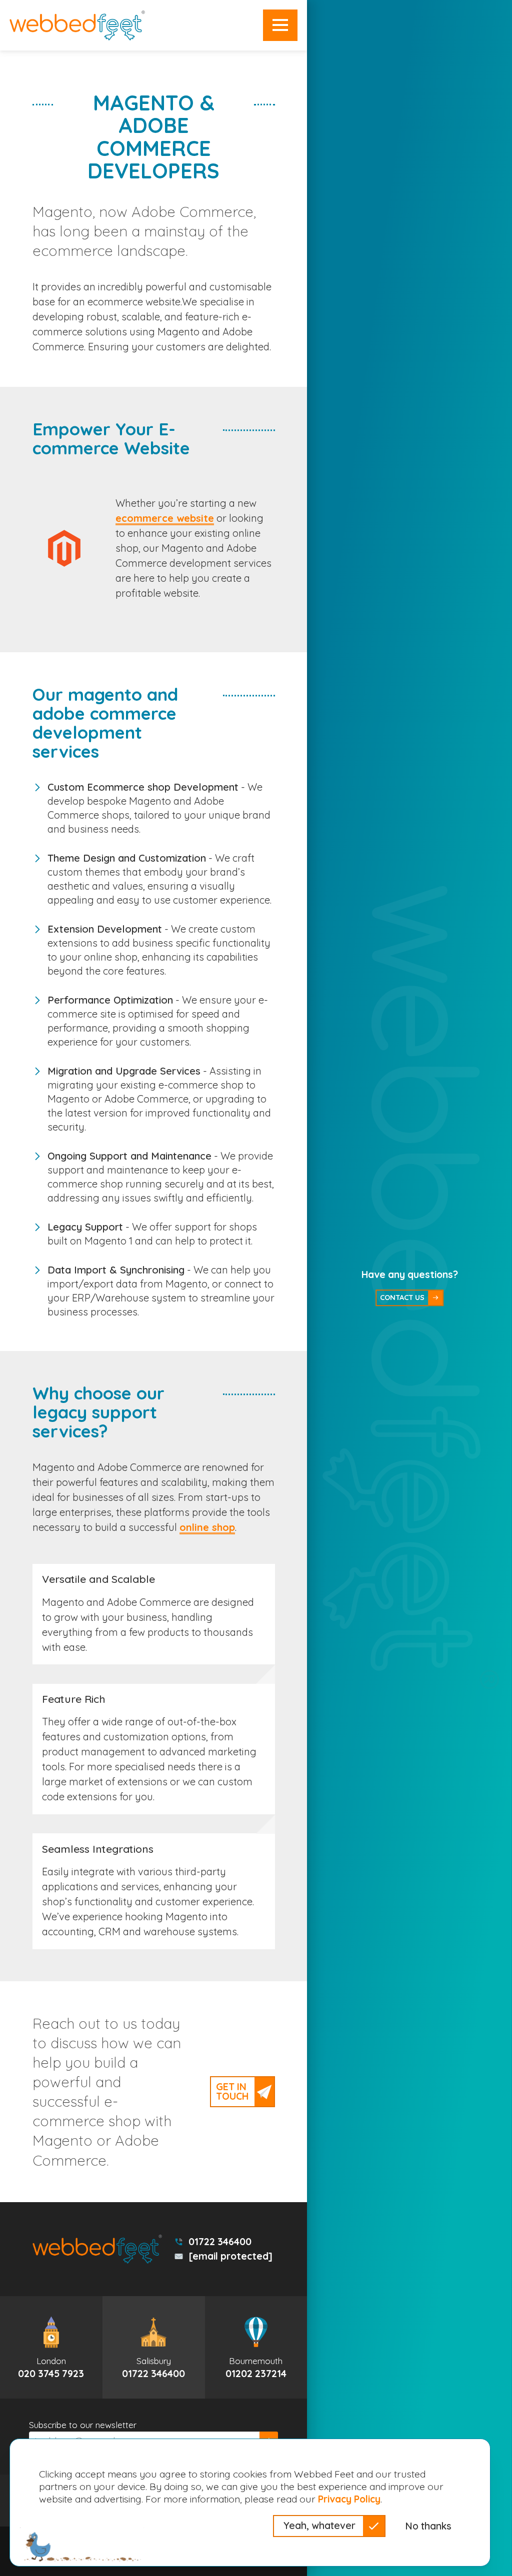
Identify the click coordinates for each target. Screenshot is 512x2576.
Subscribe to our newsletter (83, 2425)
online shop (207, 1527)
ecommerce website (165, 518)
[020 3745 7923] (51, 2347)
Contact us (402, 1297)
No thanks (428, 2526)
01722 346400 (220, 2242)
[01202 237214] (256, 2347)
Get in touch (232, 2091)
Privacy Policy (349, 2499)
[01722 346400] (154, 2347)
